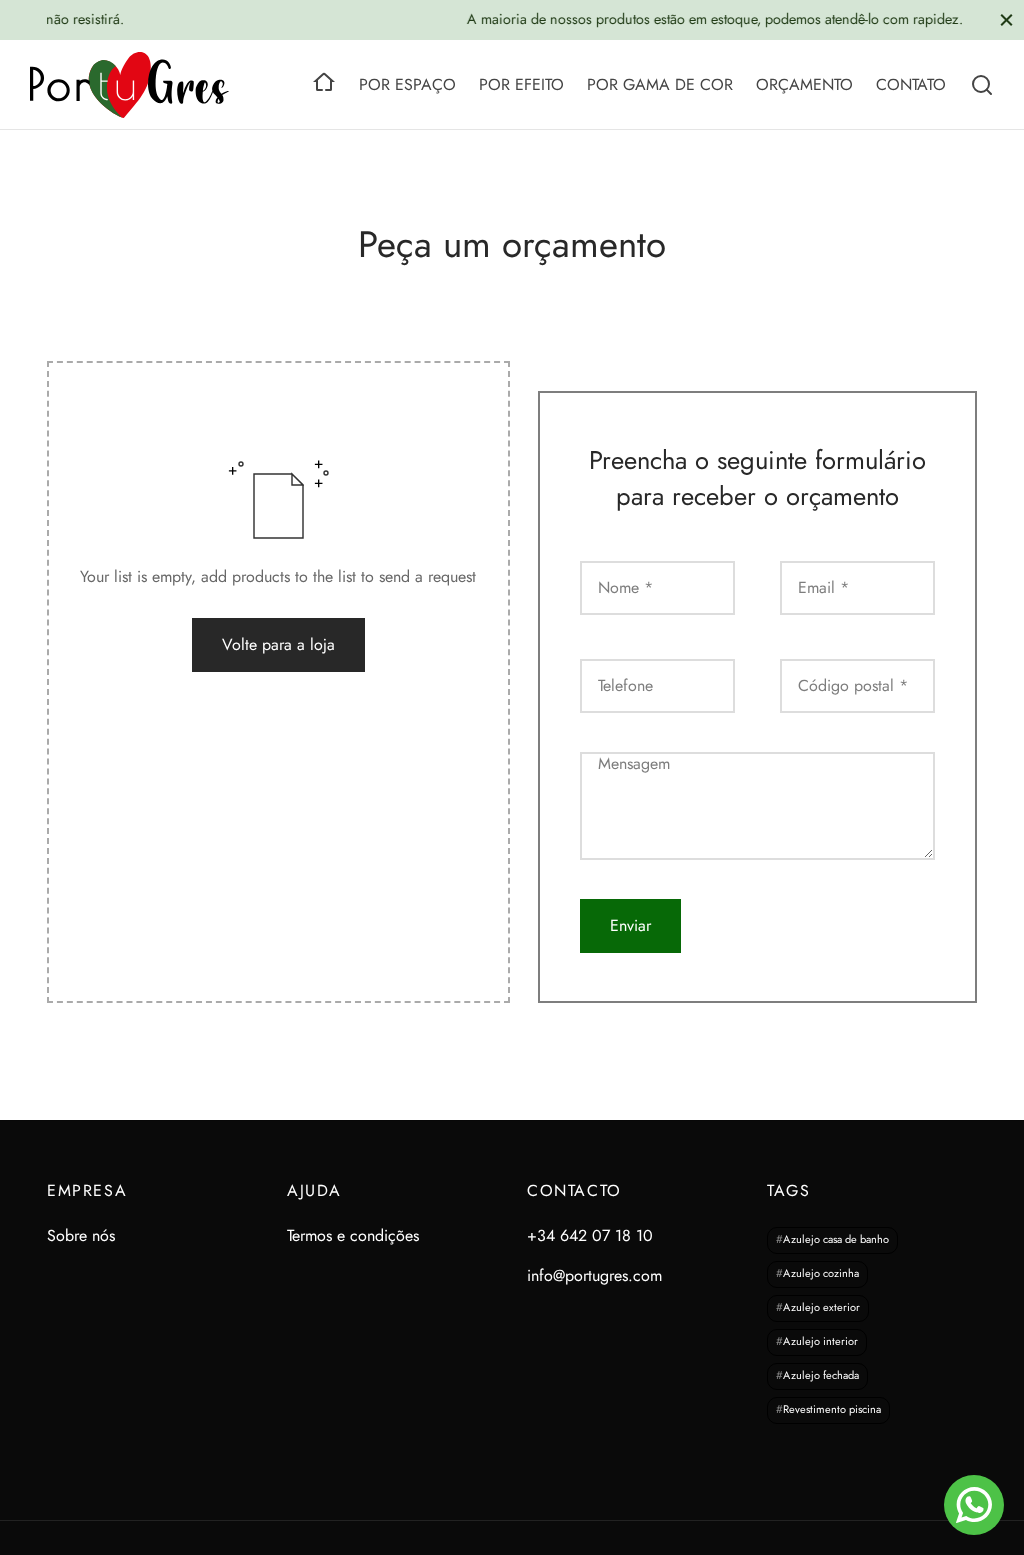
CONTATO (911, 84)
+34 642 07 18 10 (590, 1235)
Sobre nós (81, 1235)
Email (823, 587)
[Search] (982, 85)
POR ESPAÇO (407, 84)
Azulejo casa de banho (836, 1240)
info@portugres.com (594, 1275)
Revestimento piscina (832, 1410)
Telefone (628, 685)
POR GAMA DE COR (660, 84)
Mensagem (636, 763)
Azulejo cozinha (821, 1274)
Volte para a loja (278, 644)
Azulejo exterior (821, 1308)
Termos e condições (353, 1235)
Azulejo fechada (821, 1376)
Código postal (853, 685)
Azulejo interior (820, 1342)
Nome (625, 587)
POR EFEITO (521, 84)
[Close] (1006, 19)
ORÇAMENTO (804, 84)
